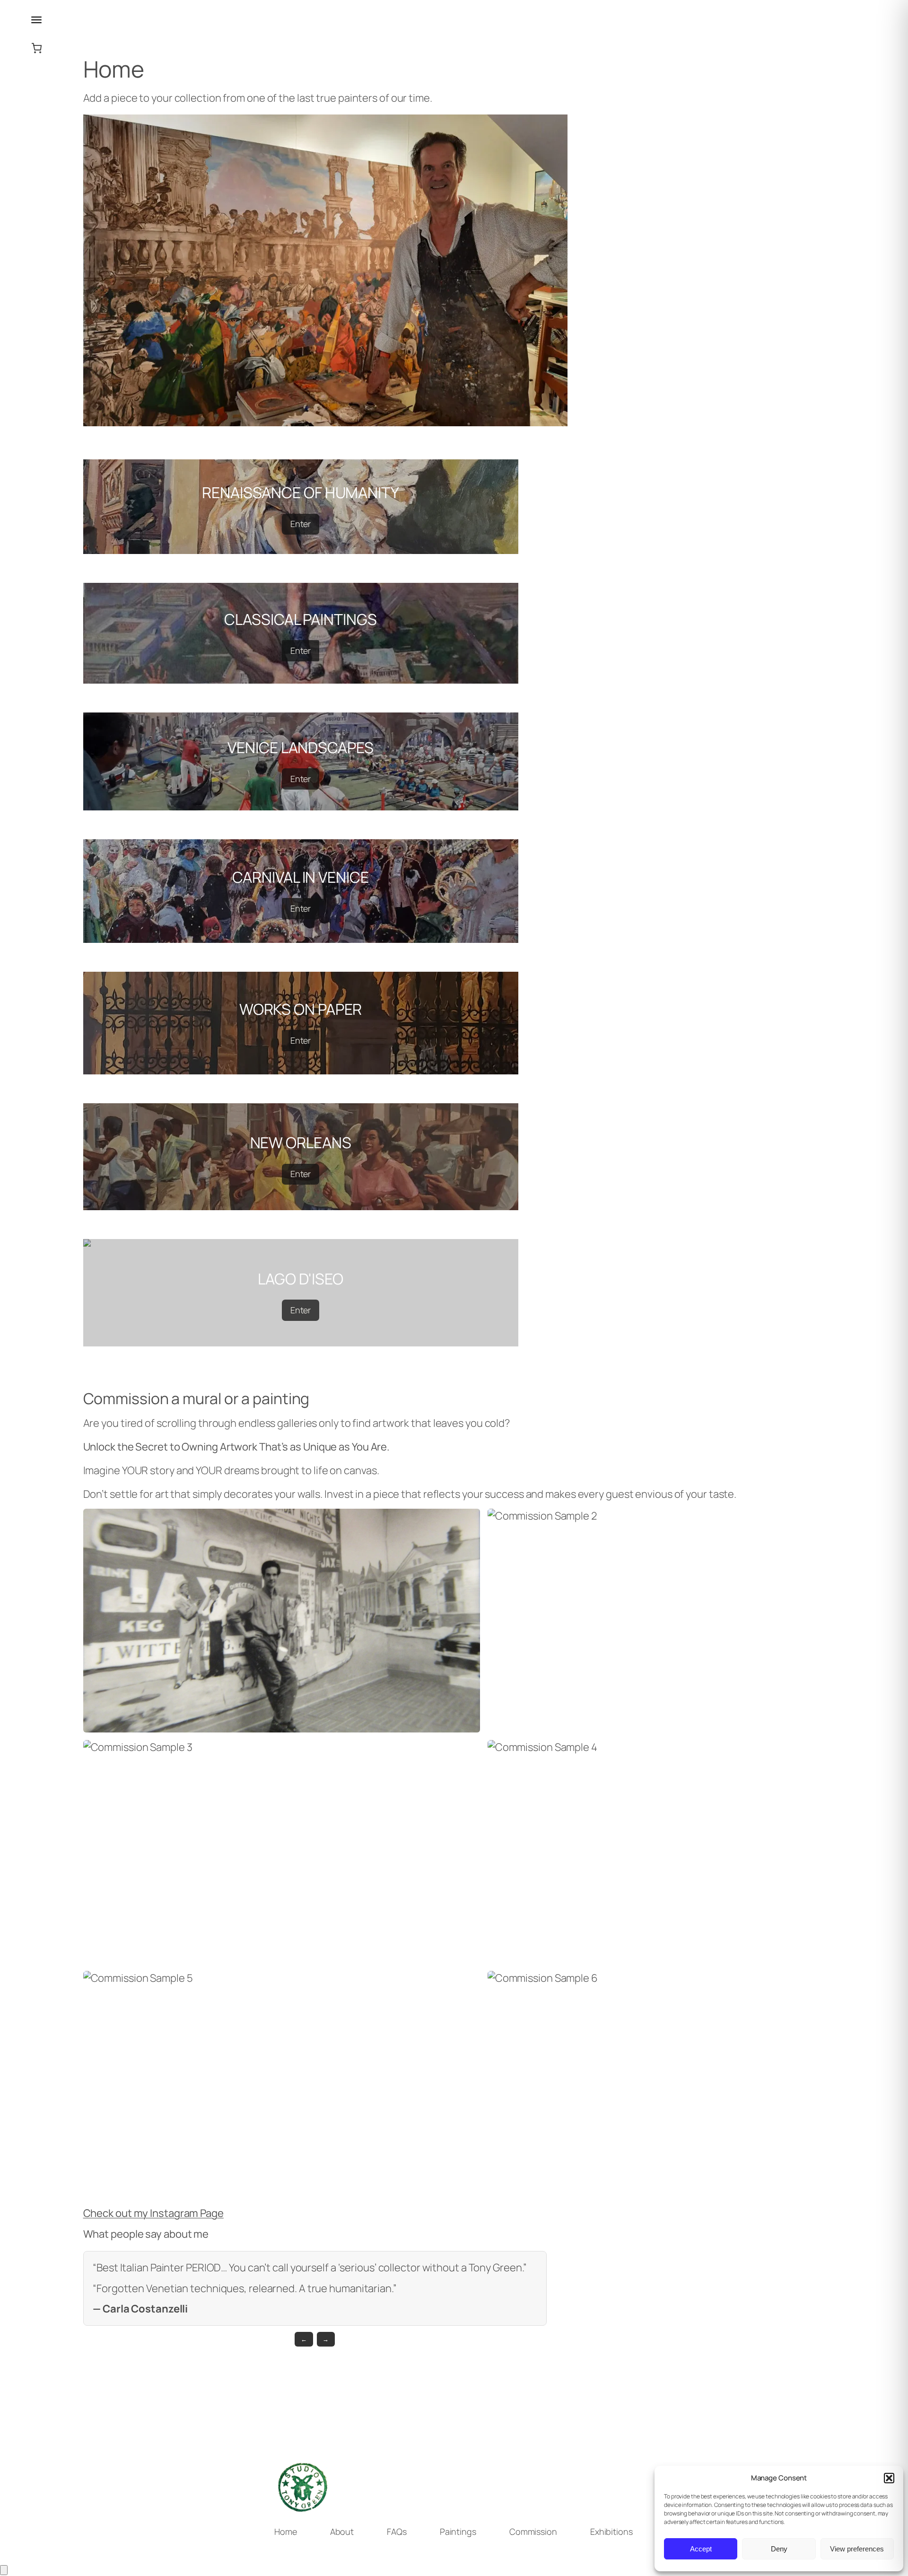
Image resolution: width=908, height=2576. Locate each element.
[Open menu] (36, 20)
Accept (701, 2549)
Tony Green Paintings (36, 136)
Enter (301, 524)
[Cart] (4, 2570)
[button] (889, 2478)
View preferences (857, 2549)
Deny (779, 2549)
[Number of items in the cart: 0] (37, 48)
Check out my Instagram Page (153, 2213)
